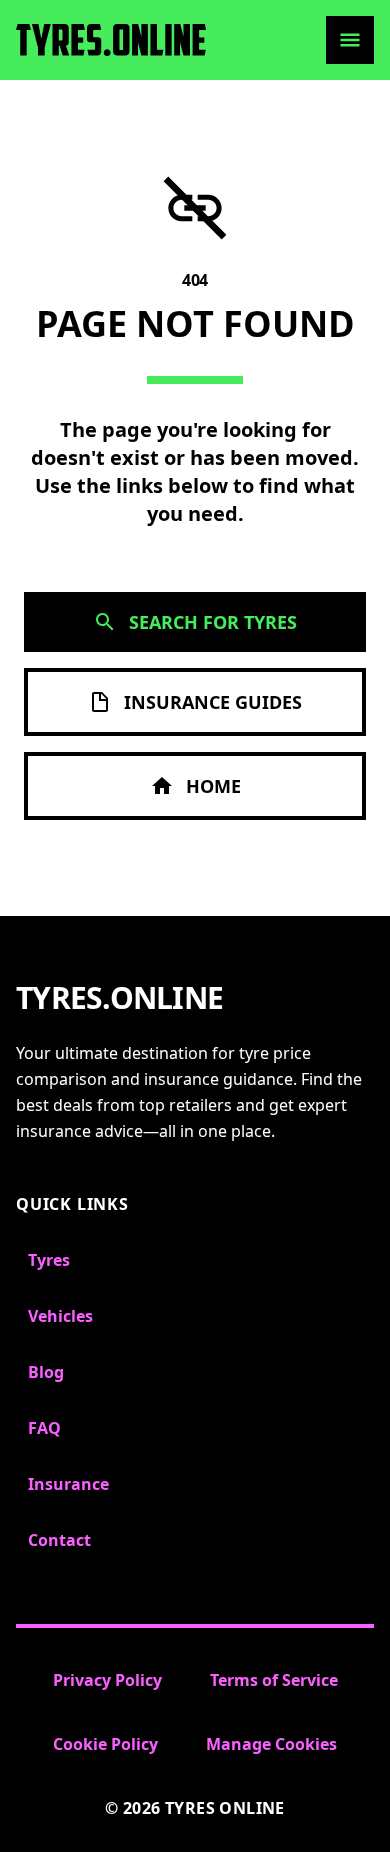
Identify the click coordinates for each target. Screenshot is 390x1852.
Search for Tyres (213, 622)
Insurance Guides (213, 702)
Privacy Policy (107, 1680)
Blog (46, 1372)
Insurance (68, 1484)
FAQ (44, 1428)
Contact (59, 1540)
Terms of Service (274, 1680)
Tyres (49, 1260)
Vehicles (60, 1316)
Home (213, 786)
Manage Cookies (271, 1744)
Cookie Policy (105, 1744)
